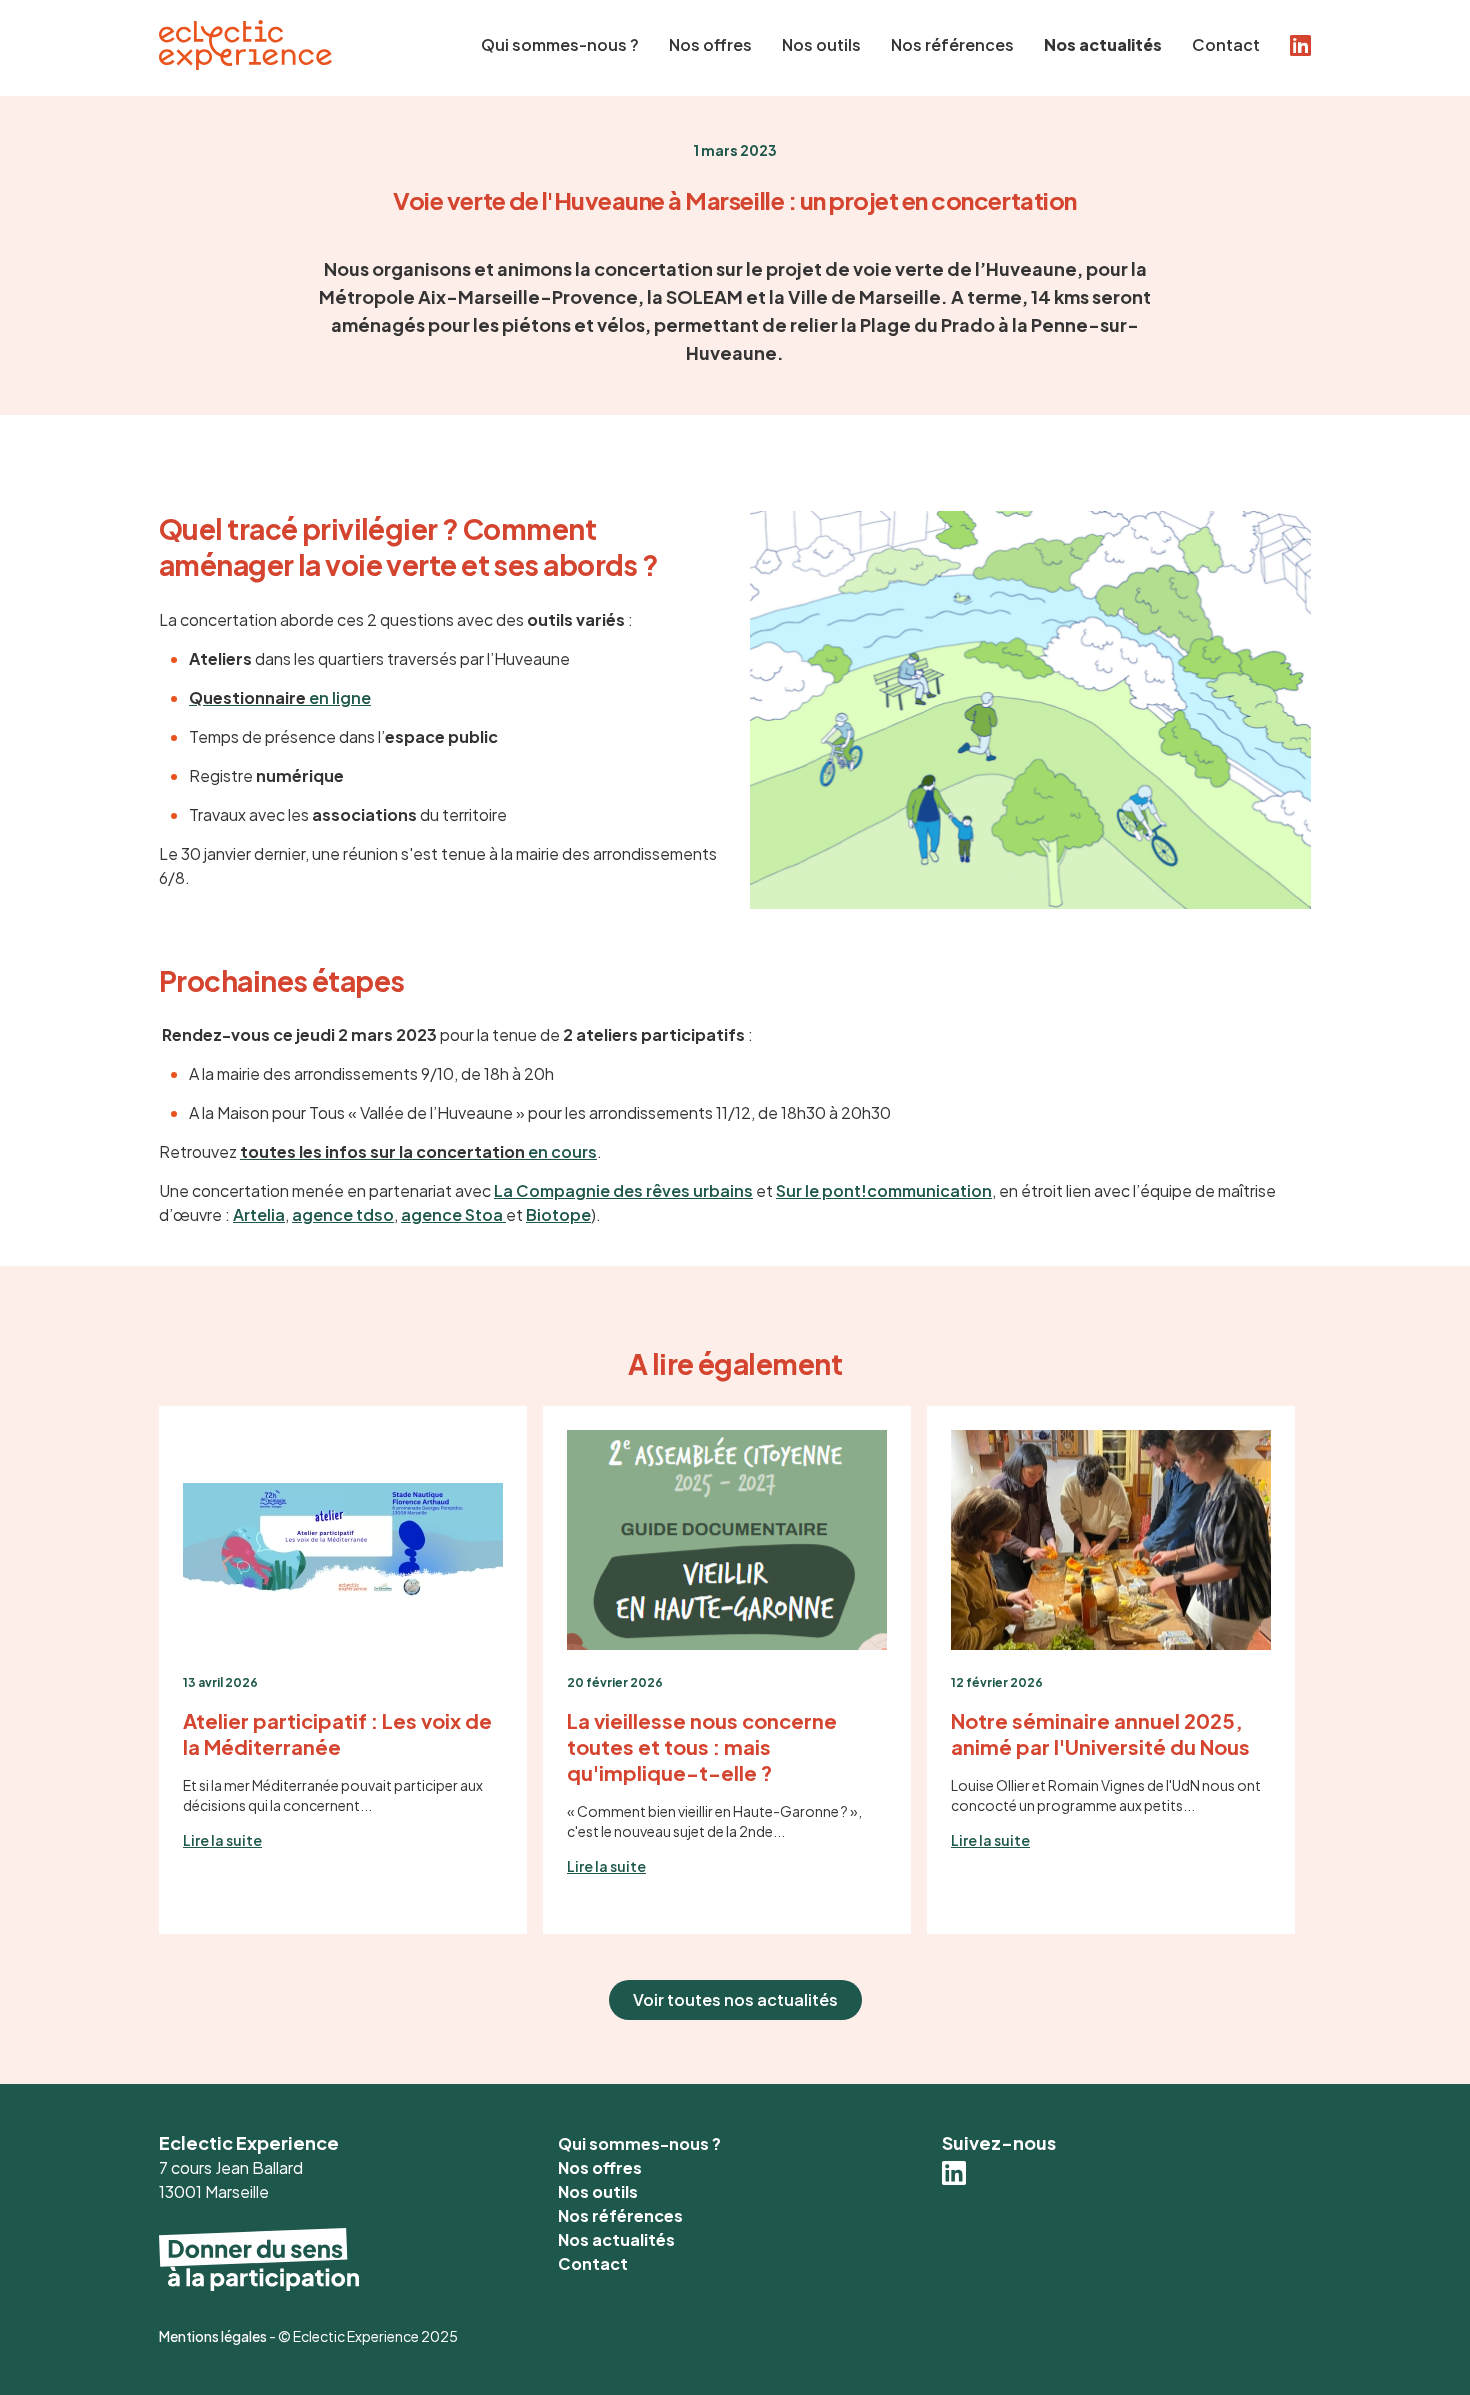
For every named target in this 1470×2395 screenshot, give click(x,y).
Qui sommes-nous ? (560, 44)
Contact (1226, 44)
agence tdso (343, 1214)
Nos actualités (1103, 44)
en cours (418, 1151)
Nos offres (710, 44)
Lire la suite (222, 1840)
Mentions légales (213, 2336)
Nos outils (821, 44)
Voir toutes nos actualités (735, 1999)
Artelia (259, 1214)
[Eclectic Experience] (245, 63)
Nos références (952, 44)
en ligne (280, 697)
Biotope (558, 1214)
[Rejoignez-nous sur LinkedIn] (1300, 40)
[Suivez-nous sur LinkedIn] (954, 2177)
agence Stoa (453, 1214)
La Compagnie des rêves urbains (623, 1190)
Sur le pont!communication (884, 1190)
